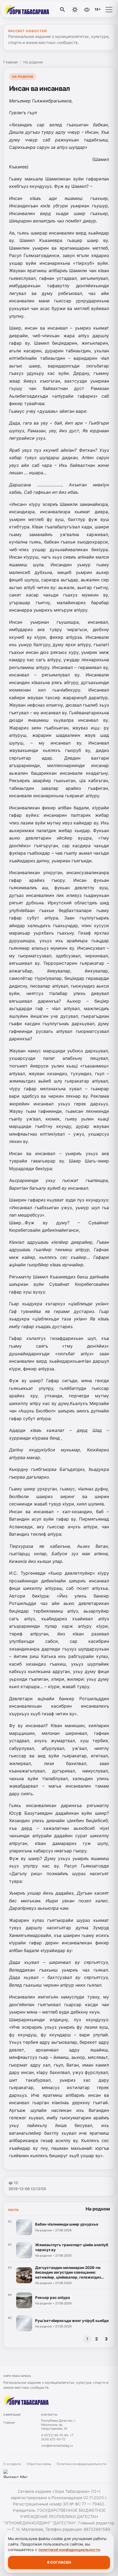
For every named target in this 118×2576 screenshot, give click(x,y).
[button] (109, 10)
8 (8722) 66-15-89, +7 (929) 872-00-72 (57, 2437)
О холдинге (12, 2464)
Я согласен (59, 2562)
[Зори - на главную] (27, 10)
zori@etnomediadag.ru (57, 2446)
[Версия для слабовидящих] (87, 10)
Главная (10, 62)
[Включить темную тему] (75, 10)
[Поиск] (63, 10)
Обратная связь (39, 2464)
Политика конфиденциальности (81, 2464)
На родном (33, 62)
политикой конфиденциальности (69, 2550)
